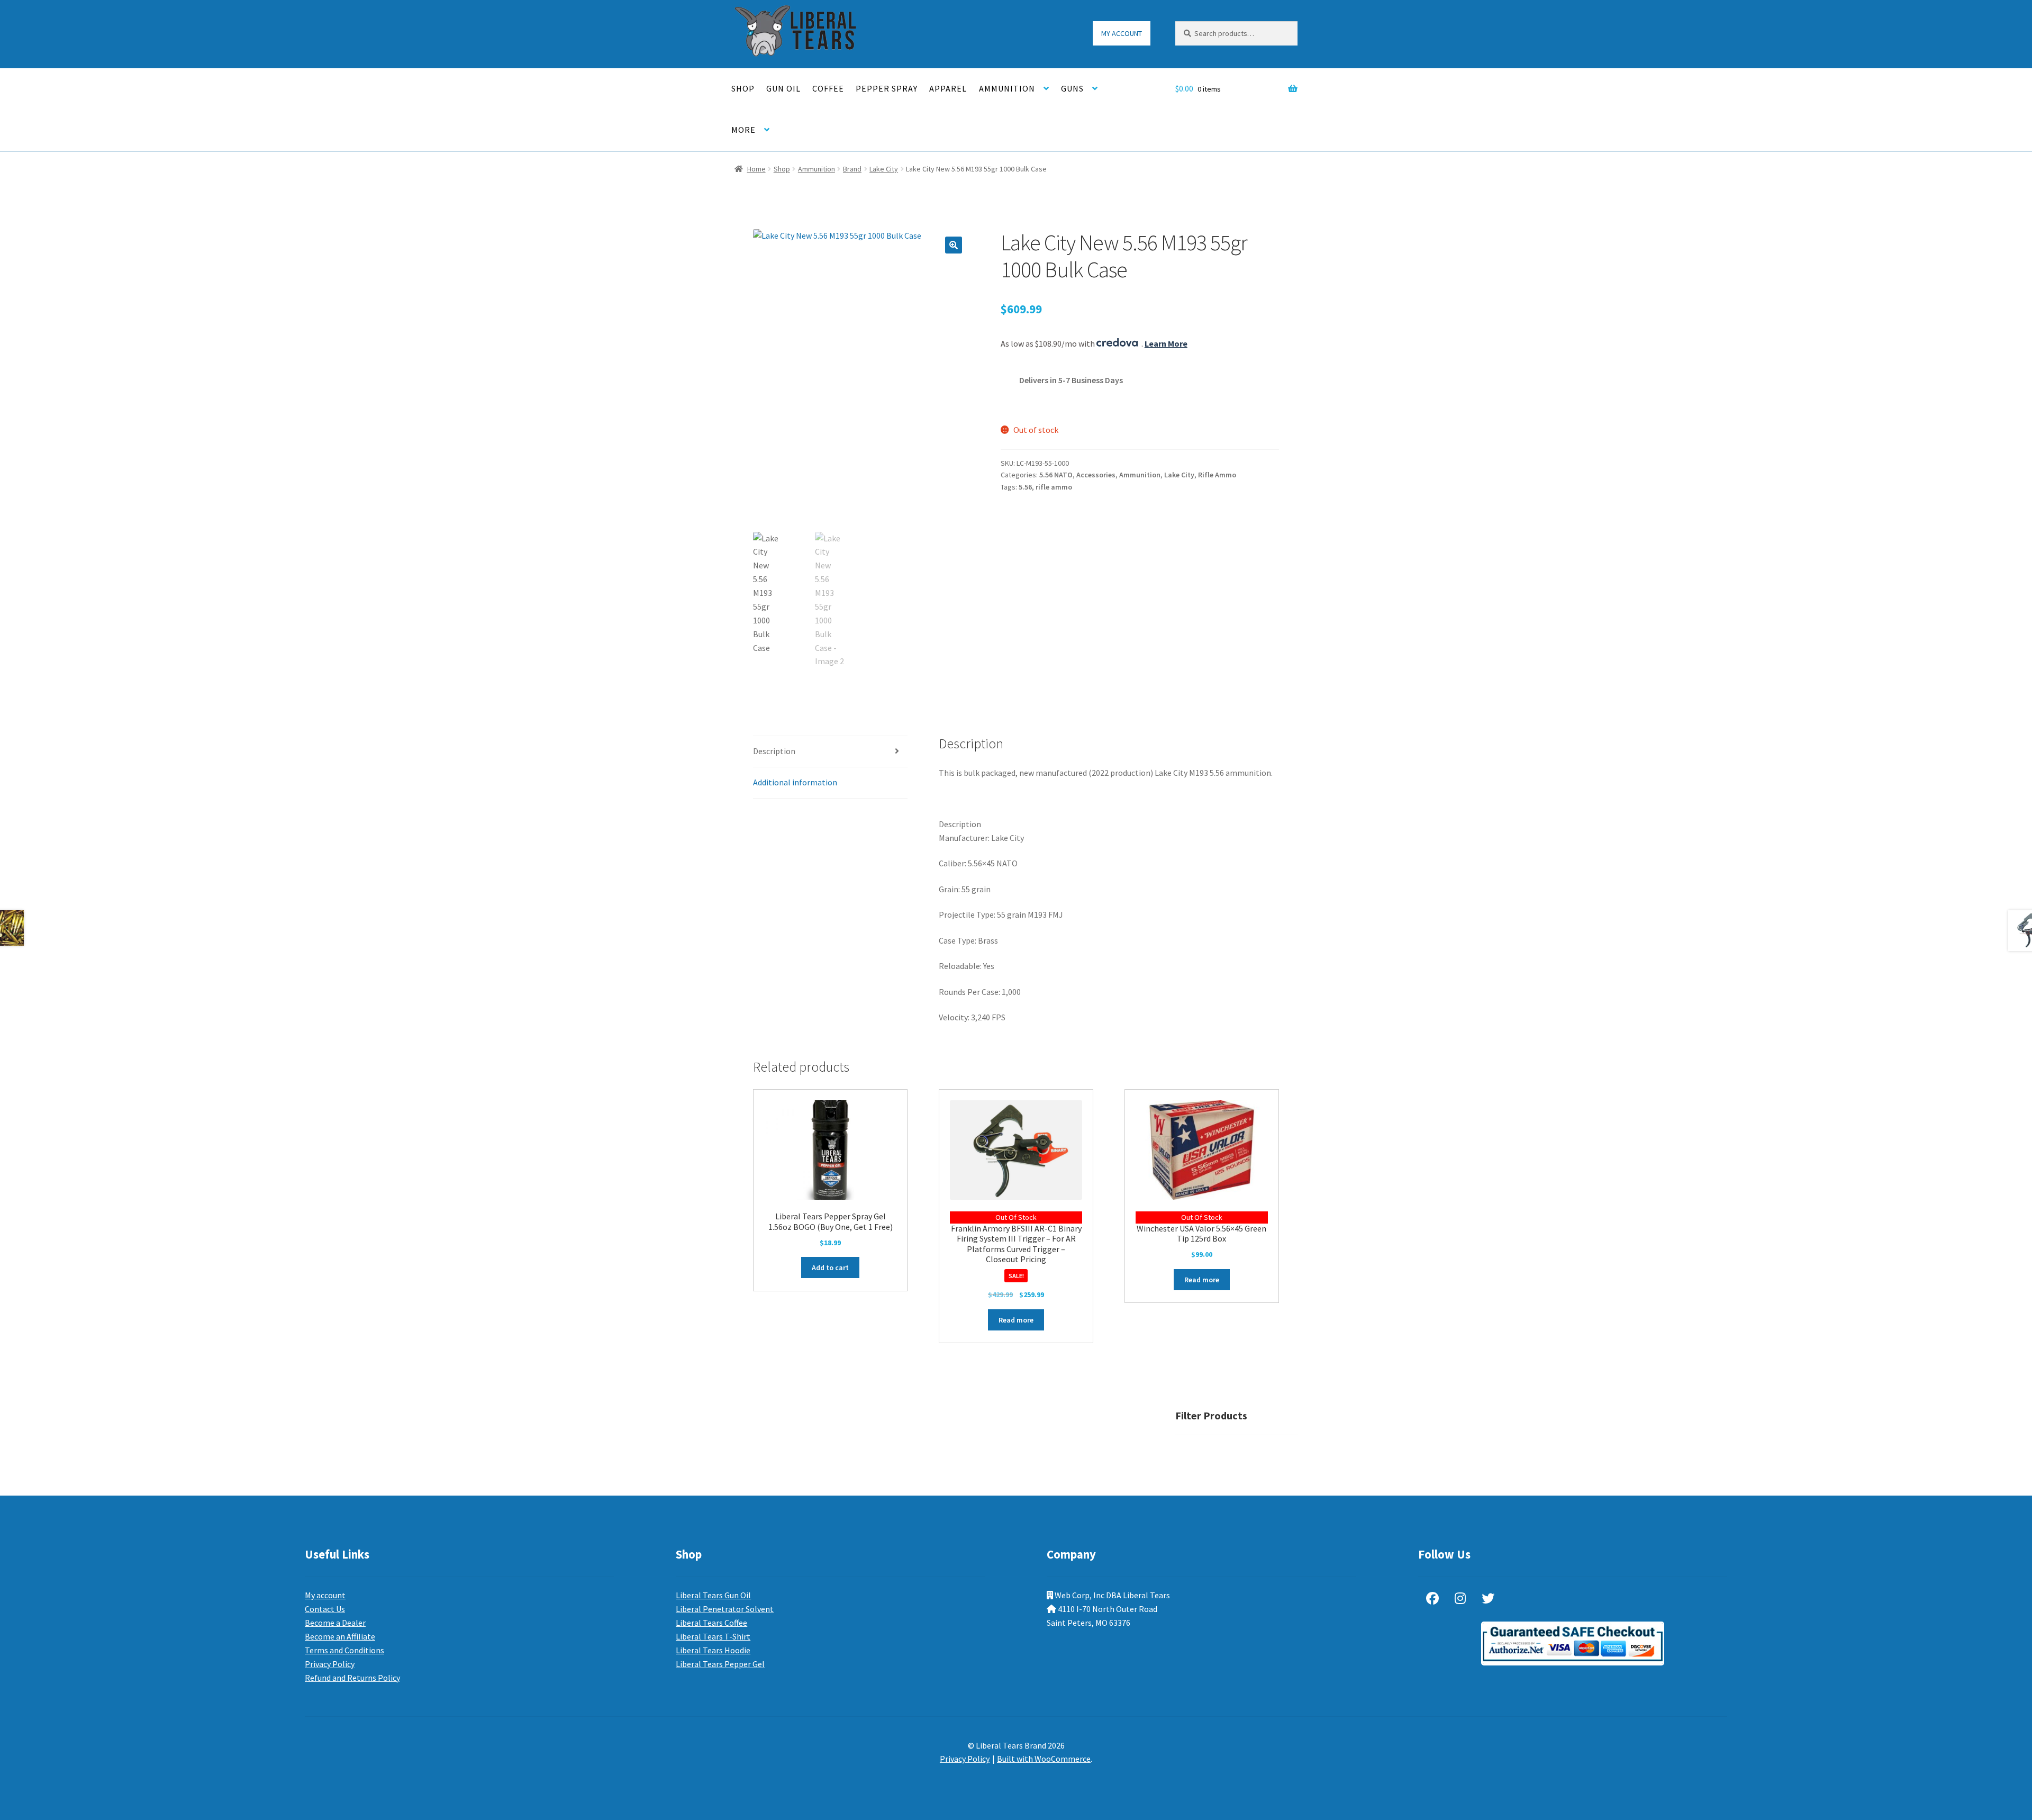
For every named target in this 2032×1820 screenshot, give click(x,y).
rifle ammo (1054, 487)
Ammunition (1007, 88)
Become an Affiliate (340, 1636)
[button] (954, 245)
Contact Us (325, 1609)
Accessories (1096, 475)
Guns (1072, 88)
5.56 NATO (1056, 475)
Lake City (884, 169)
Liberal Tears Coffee (711, 1623)
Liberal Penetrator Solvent (725, 1609)
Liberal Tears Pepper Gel (720, 1664)
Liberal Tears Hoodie (713, 1650)
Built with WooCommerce (1044, 1759)
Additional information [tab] (795, 782)
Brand (852, 169)
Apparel (948, 88)
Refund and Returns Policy (352, 1678)
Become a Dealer (335, 1623)
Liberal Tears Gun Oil (713, 1595)
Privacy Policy (330, 1664)
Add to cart (830, 1267)
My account (1122, 33)
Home (756, 169)
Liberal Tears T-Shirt (713, 1636)
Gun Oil (783, 88)
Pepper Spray (887, 88)
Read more (1016, 1320)
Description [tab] (774, 751)
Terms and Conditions (344, 1650)
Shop (743, 88)
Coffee (828, 88)
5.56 (1025, 487)
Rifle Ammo (1217, 475)
